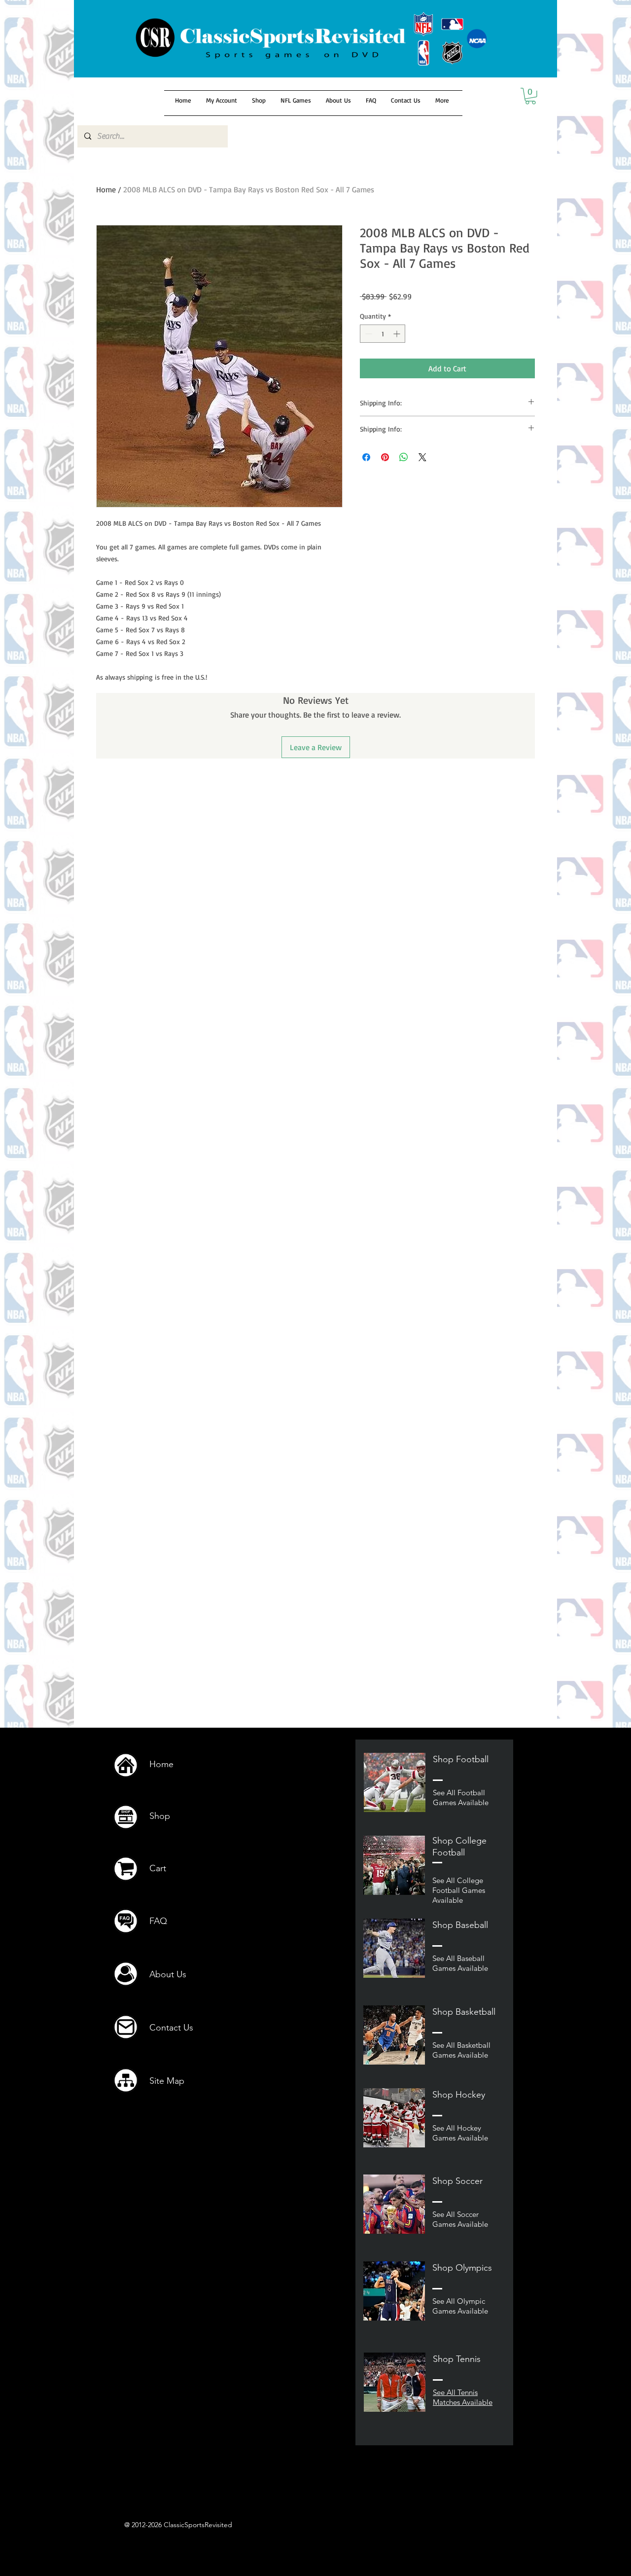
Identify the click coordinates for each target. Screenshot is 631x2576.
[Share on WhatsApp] (404, 457)
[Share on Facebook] (366, 457)
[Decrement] (368, 334)
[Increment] (398, 334)
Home (106, 189)
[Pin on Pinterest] (385, 457)
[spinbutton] (383, 334)
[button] (530, 96)
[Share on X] (422, 457)
